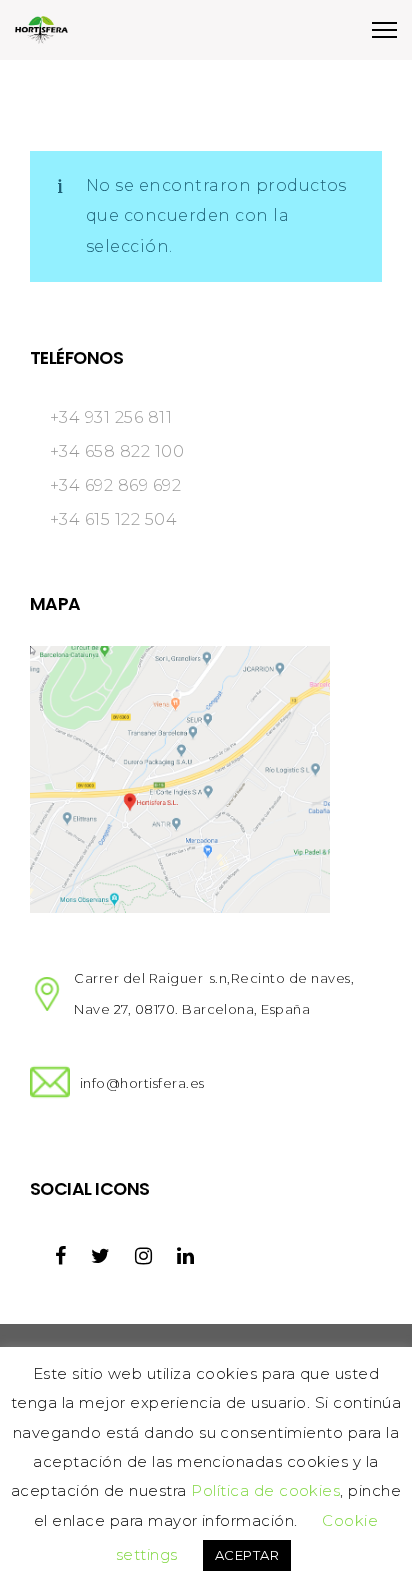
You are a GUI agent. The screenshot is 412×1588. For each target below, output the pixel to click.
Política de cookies (265, 1490)
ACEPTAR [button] (247, 1555)
